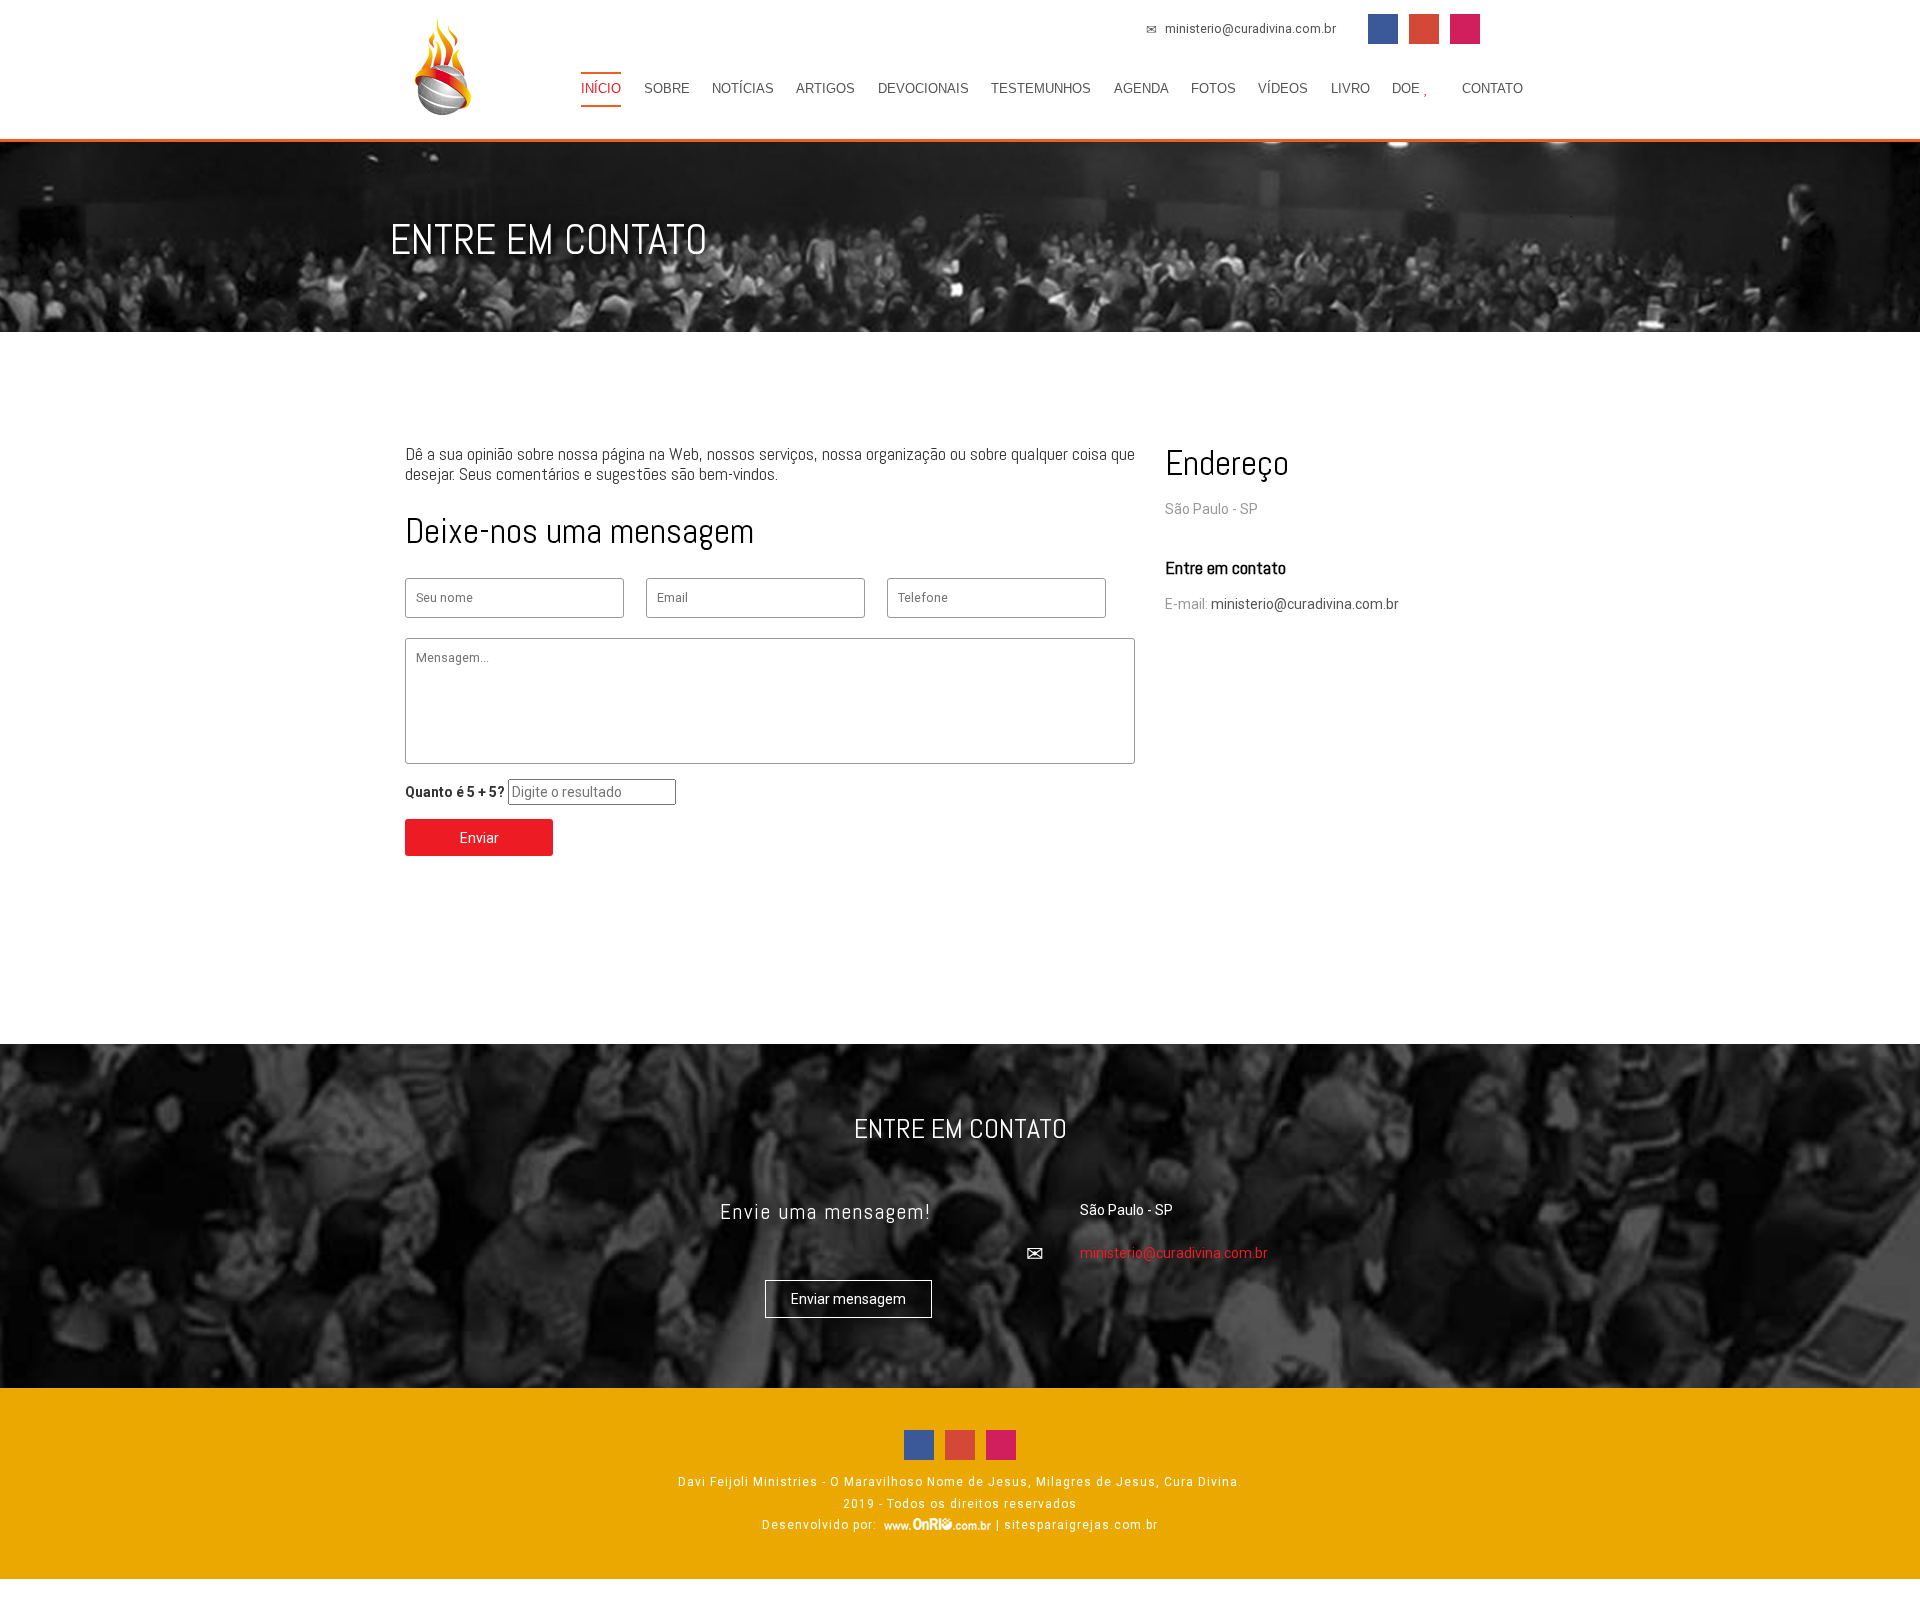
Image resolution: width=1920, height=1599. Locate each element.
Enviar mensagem (848, 1299)
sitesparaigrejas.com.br (1081, 1525)
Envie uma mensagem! (826, 1211)
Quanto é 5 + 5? (455, 792)
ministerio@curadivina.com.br (1249, 28)
